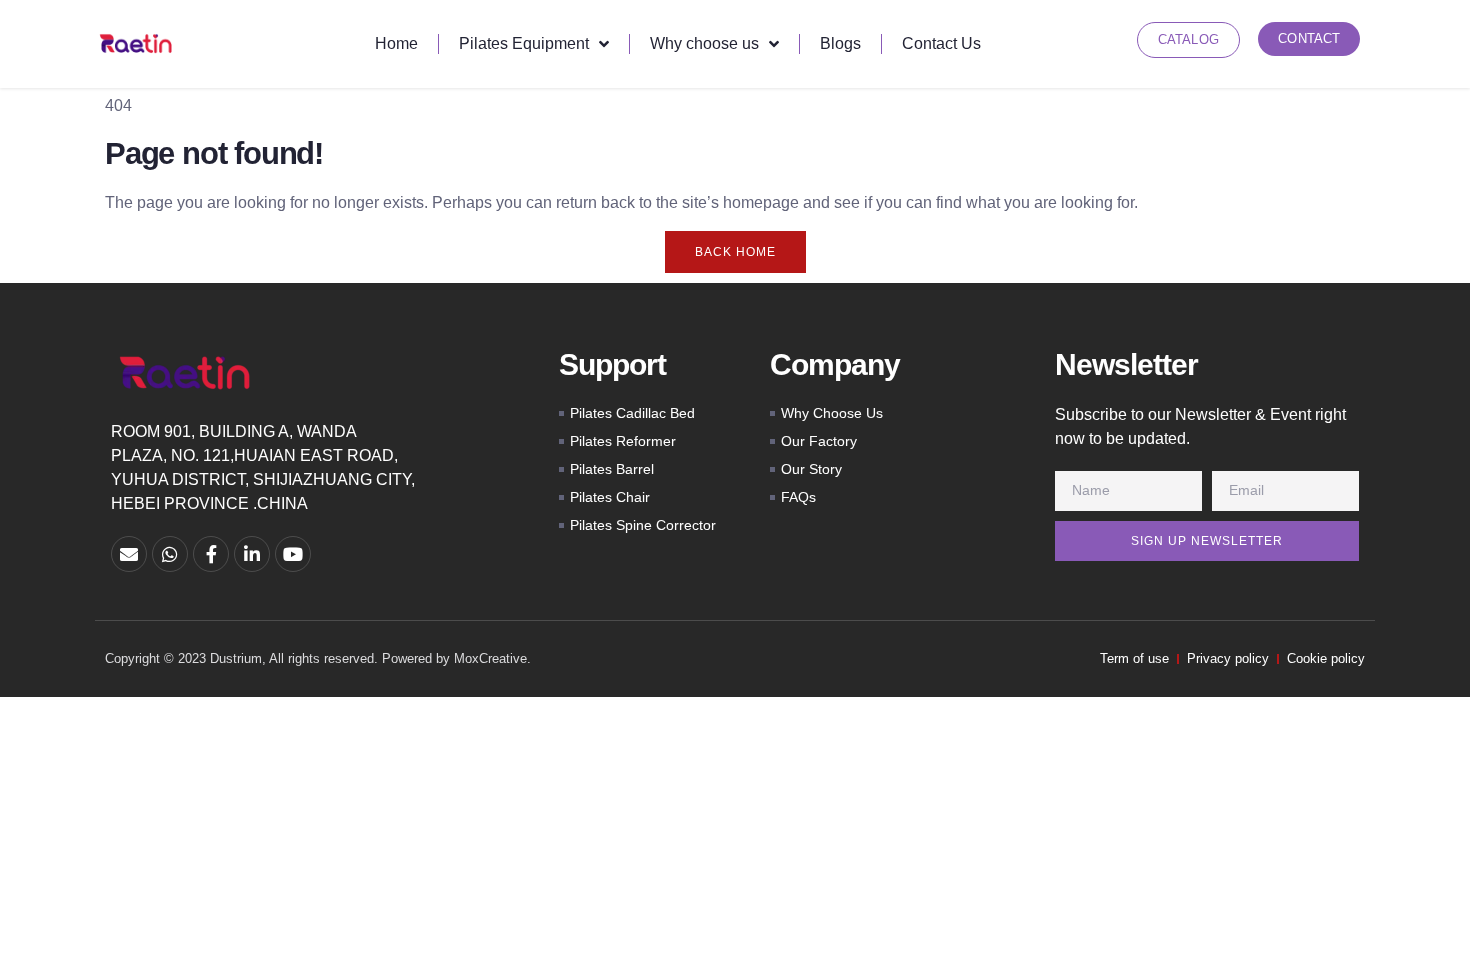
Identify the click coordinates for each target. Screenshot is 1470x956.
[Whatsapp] (170, 554)
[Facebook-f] (211, 554)
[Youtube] (293, 554)
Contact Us (941, 43)
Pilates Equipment (524, 43)
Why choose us (704, 43)
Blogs (840, 43)
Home (396, 43)
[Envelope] (129, 554)
